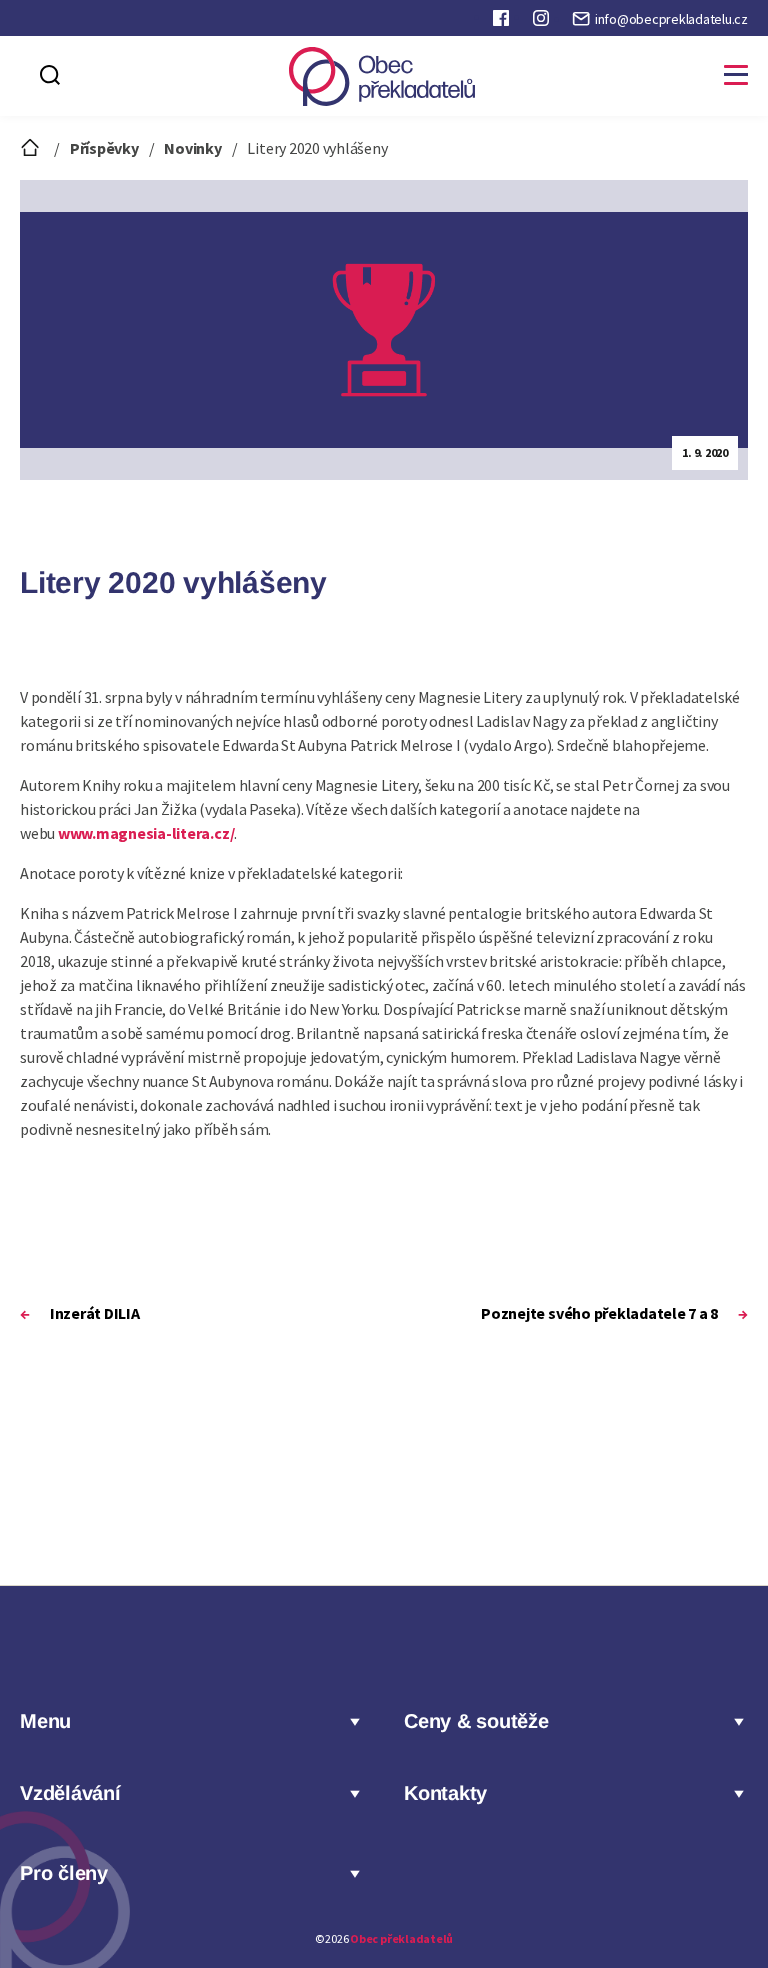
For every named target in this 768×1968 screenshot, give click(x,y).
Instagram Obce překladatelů (543, 22)
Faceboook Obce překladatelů (503, 22)
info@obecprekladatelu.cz (671, 19)
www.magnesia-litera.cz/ (146, 833)
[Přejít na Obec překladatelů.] (32, 148)
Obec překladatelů (401, 1938)
